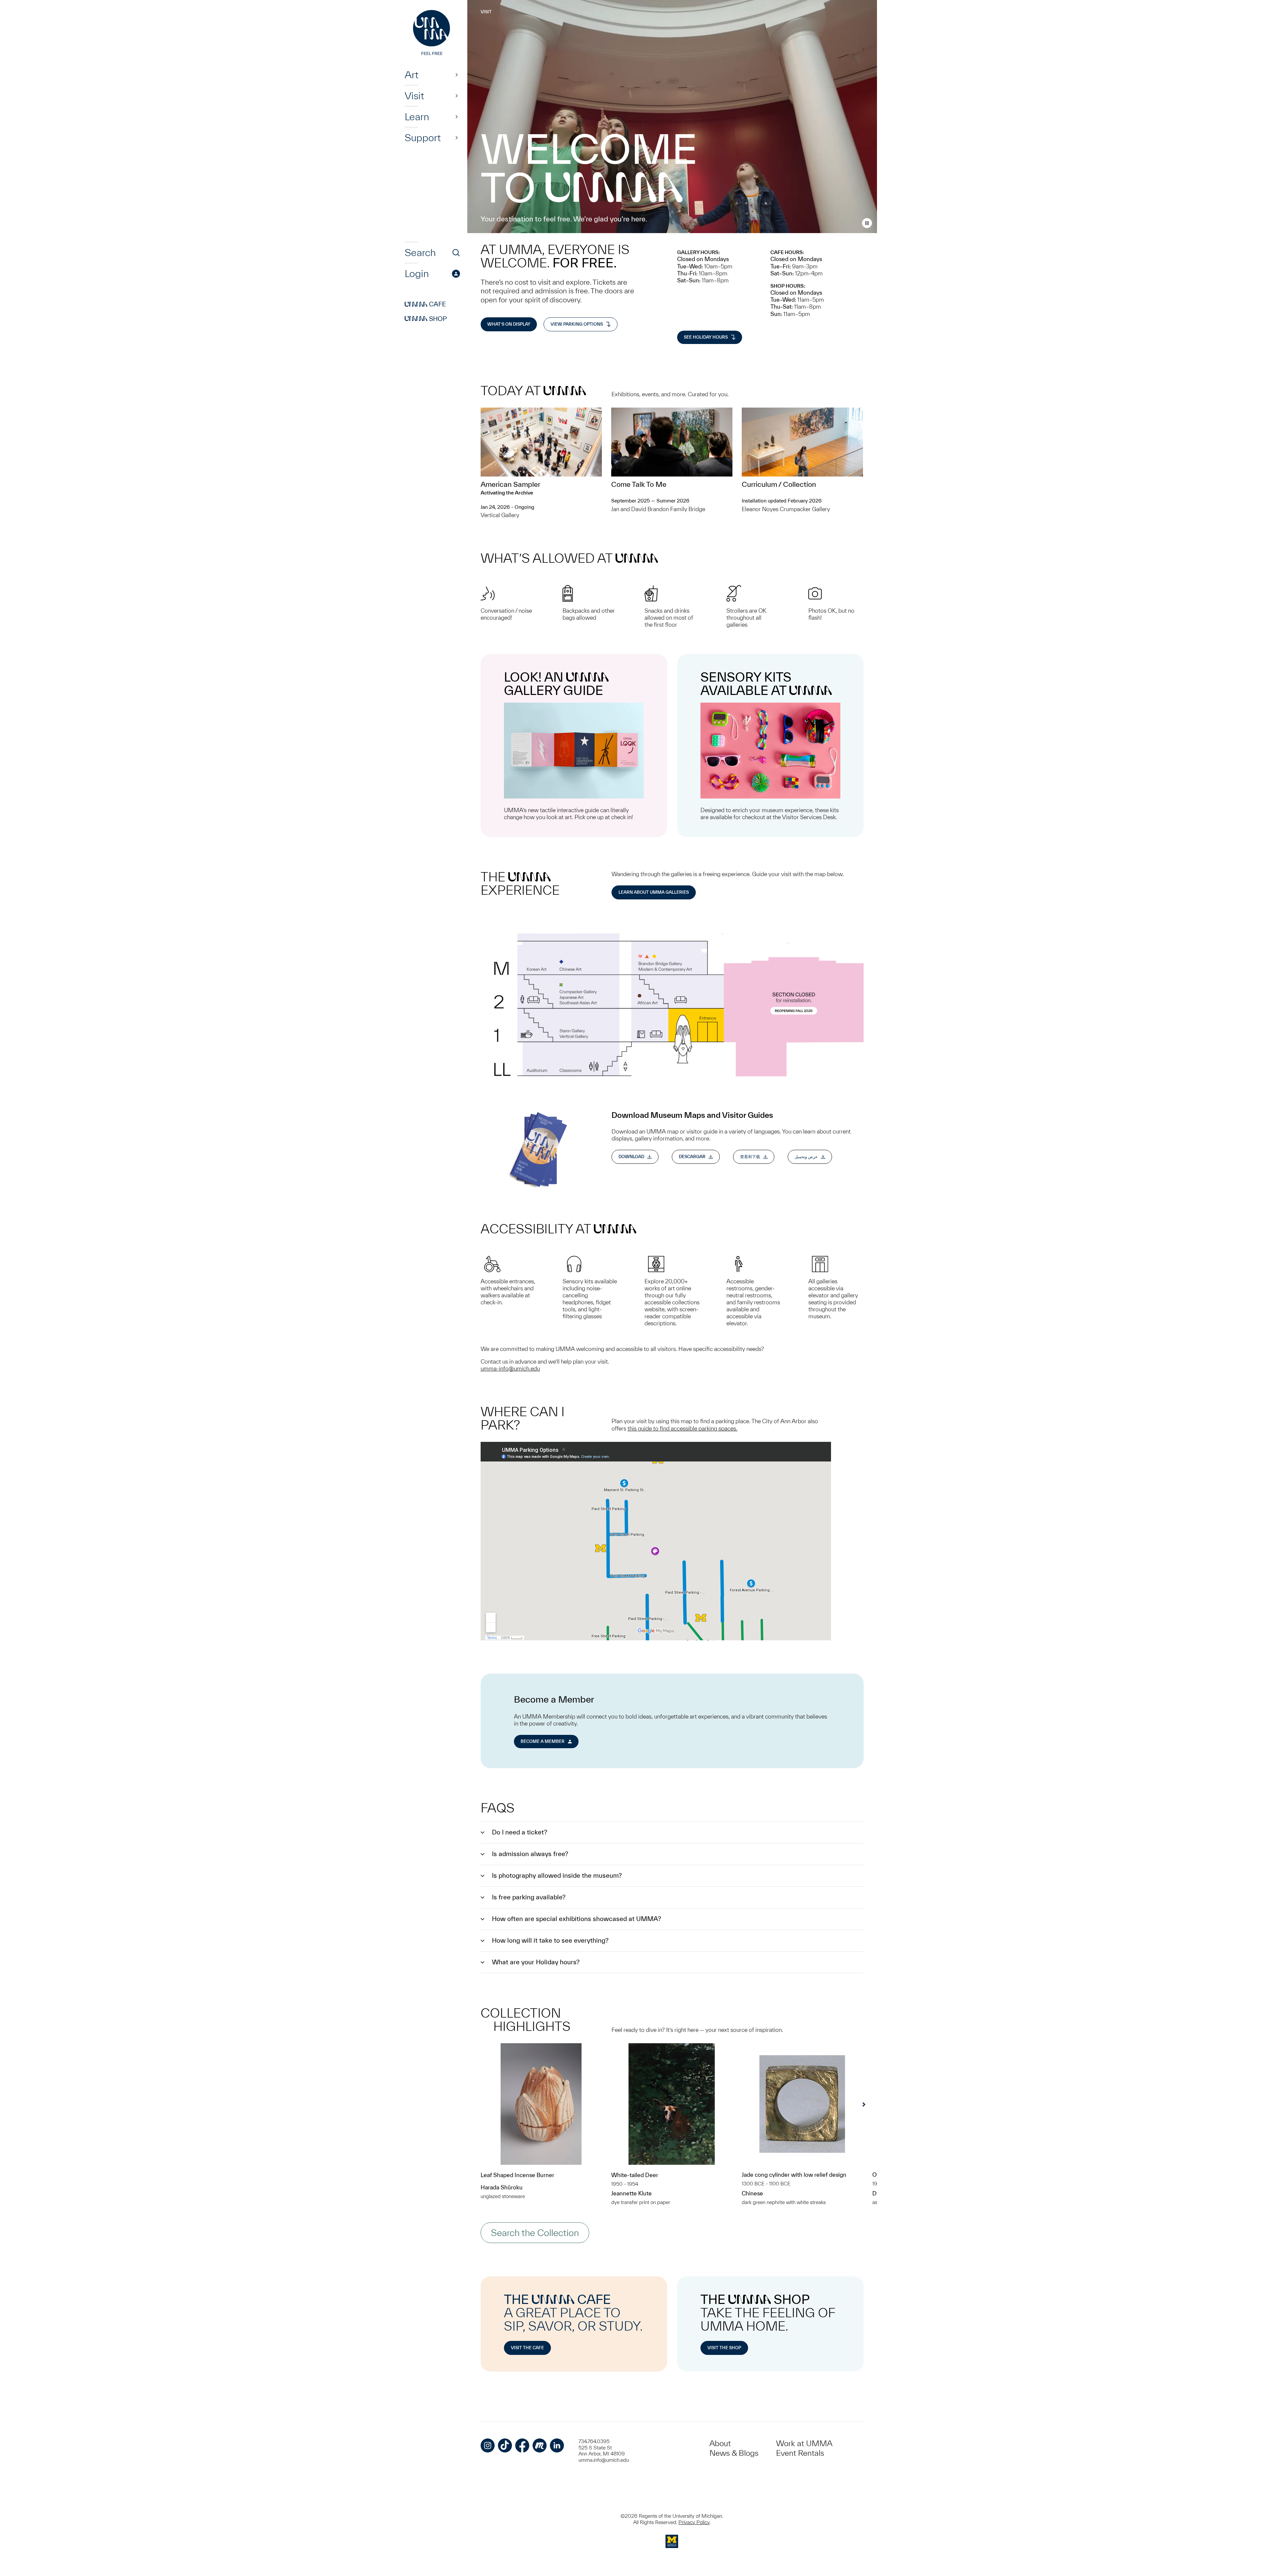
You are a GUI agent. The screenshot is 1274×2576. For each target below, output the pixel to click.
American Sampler (510, 484)
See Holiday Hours (706, 337)
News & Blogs (734, 2453)
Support (423, 138)
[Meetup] (540, 2445)
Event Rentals (800, 2453)
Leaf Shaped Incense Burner (517, 2175)
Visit (414, 96)
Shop (426, 319)
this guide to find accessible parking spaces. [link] (682, 1428)
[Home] (432, 33)
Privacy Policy (694, 2522)
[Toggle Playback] (867, 223)
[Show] (457, 75)
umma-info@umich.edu (510, 1368)
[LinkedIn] (557, 2445)
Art (412, 75)
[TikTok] (505, 2445)
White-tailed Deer (635, 2175)
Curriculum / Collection (780, 484)
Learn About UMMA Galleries (654, 892)
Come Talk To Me (639, 484)
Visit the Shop (724, 2348)
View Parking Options (577, 324)
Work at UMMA (804, 2443)
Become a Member (543, 1741)
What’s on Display (509, 324)
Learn (417, 117)
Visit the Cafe (527, 2348)
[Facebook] (522, 2445)
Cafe (425, 304)
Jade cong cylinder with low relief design (794, 2175)
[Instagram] (488, 2445)
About (720, 2443)
